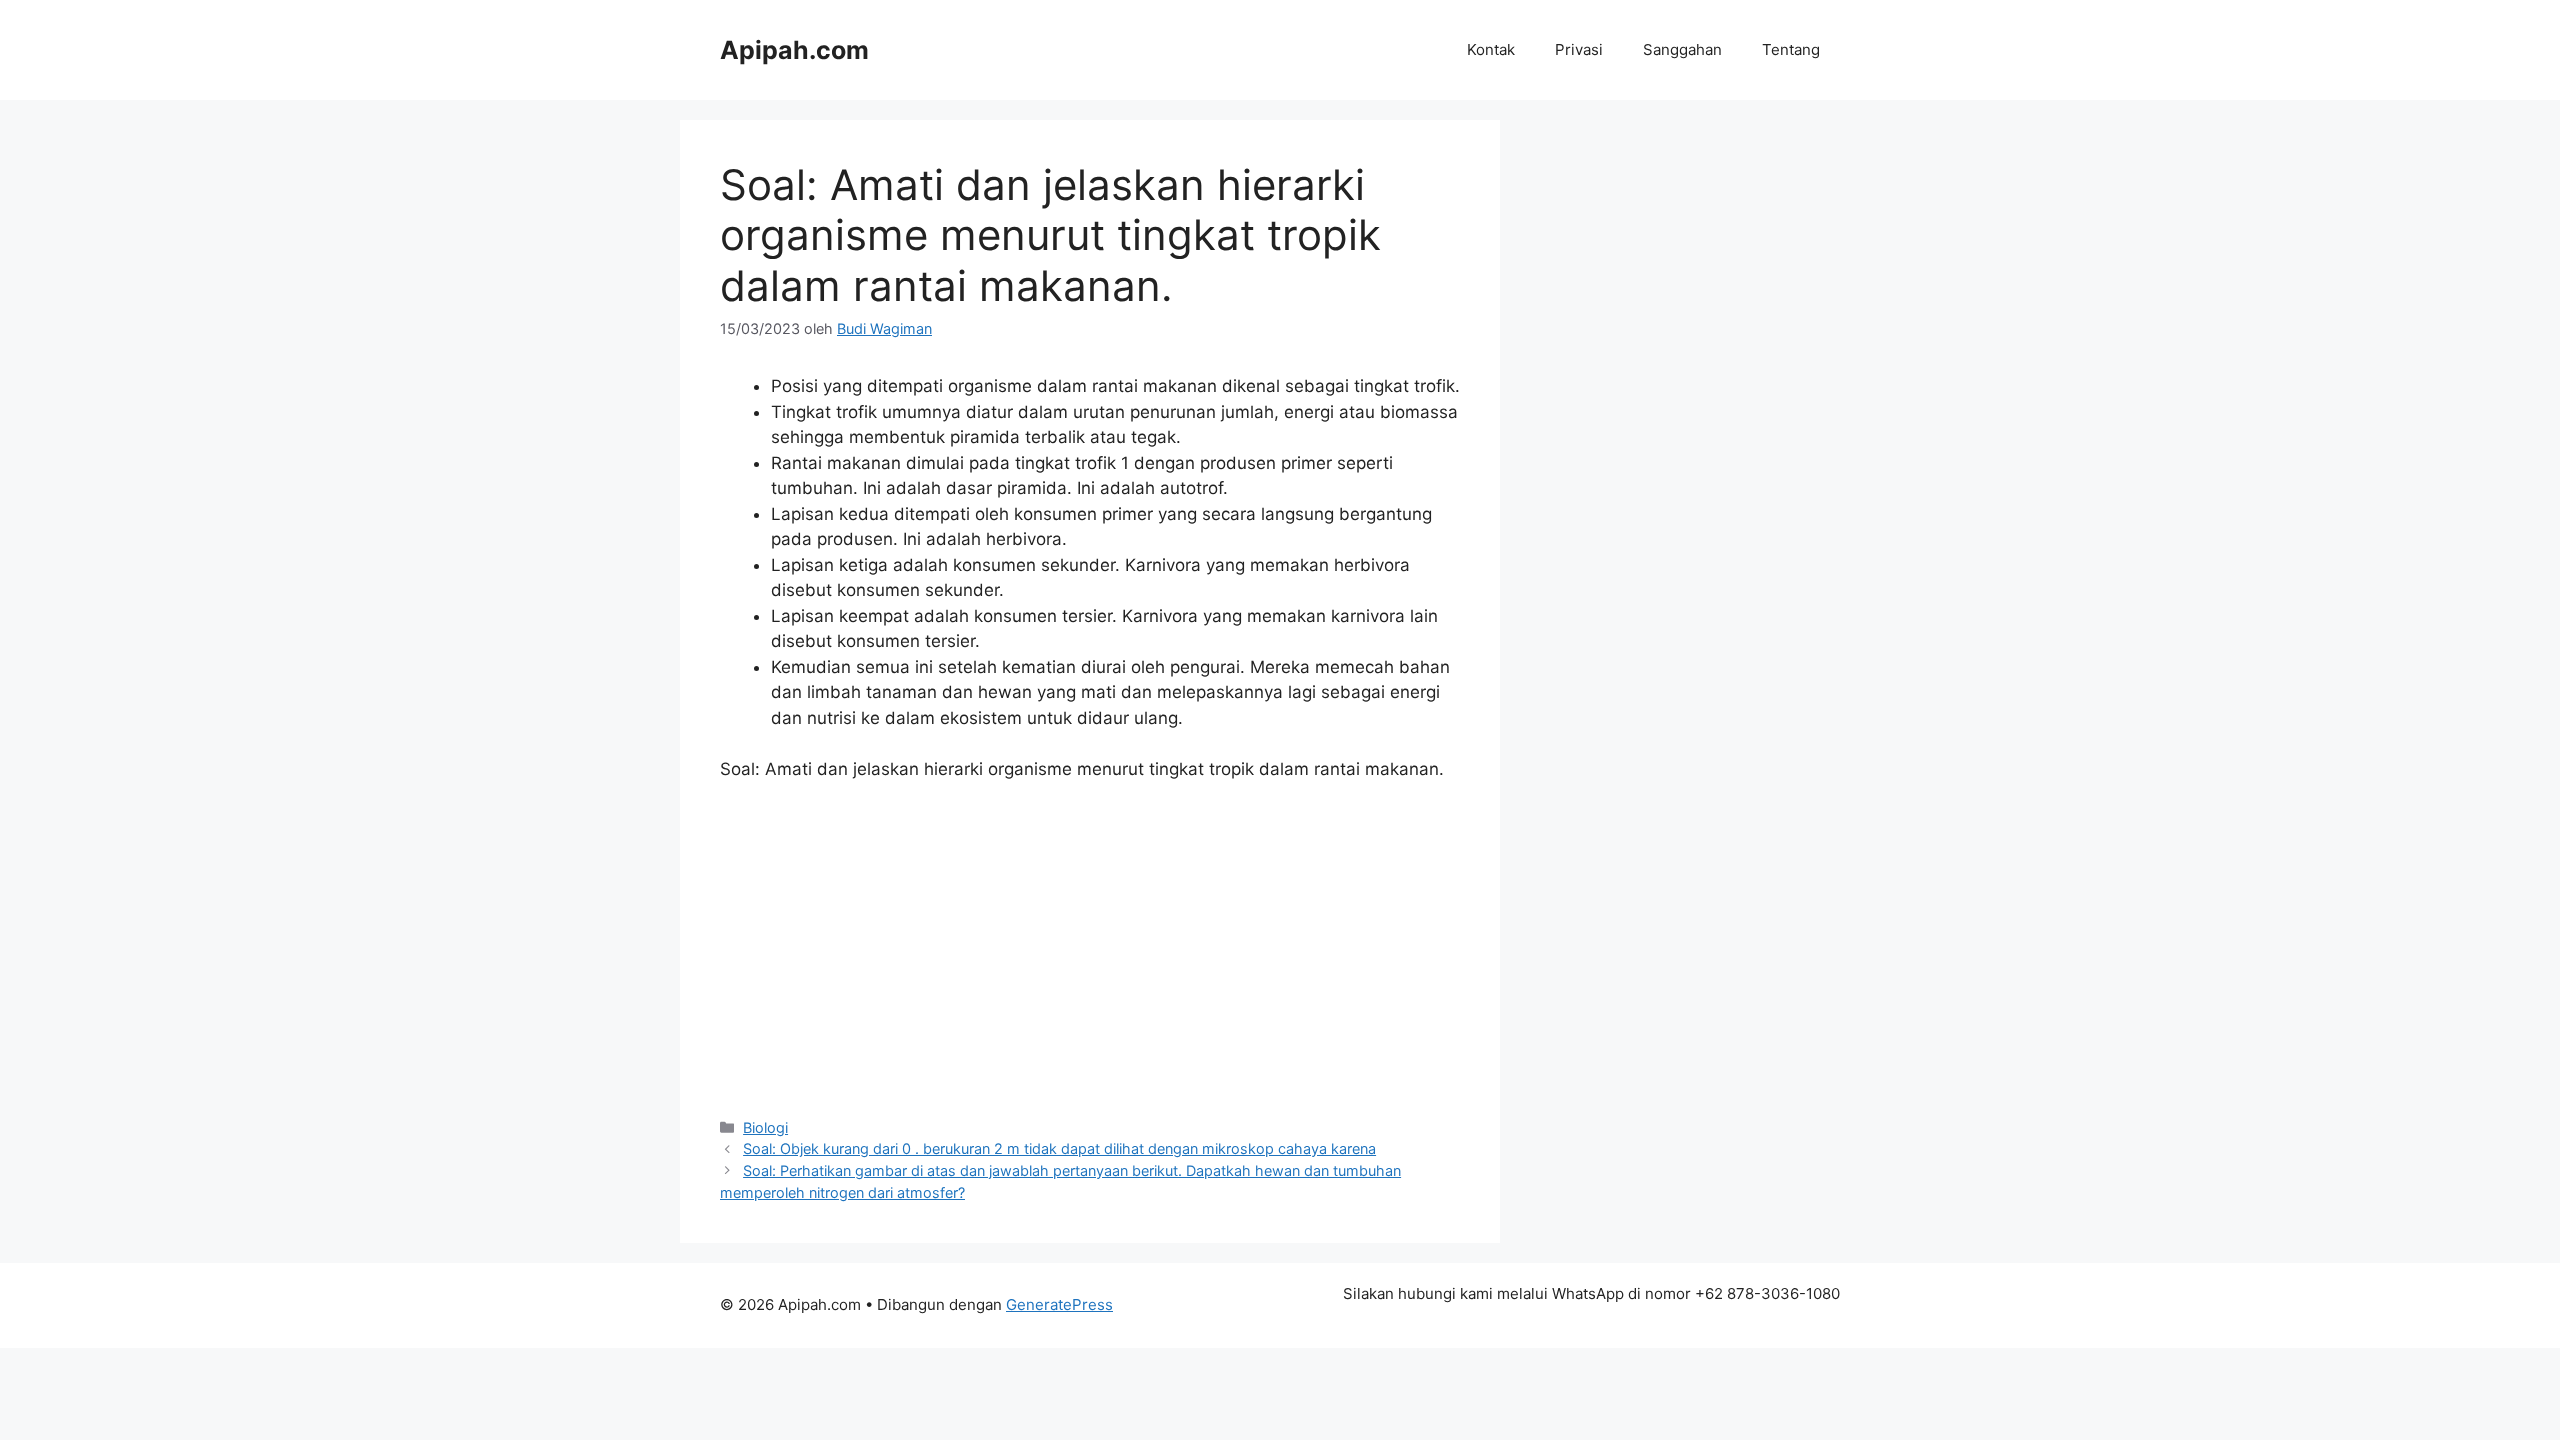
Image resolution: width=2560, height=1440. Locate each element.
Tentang (1791, 49)
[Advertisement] (1090, 948)
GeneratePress (1059, 1304)
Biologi (765, 1127)
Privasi (1579, 49)
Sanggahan (1682, 49)
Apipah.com (794, 50)
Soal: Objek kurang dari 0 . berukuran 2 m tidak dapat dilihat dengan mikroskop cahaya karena (1059, 1148)
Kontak (1491, 49)
